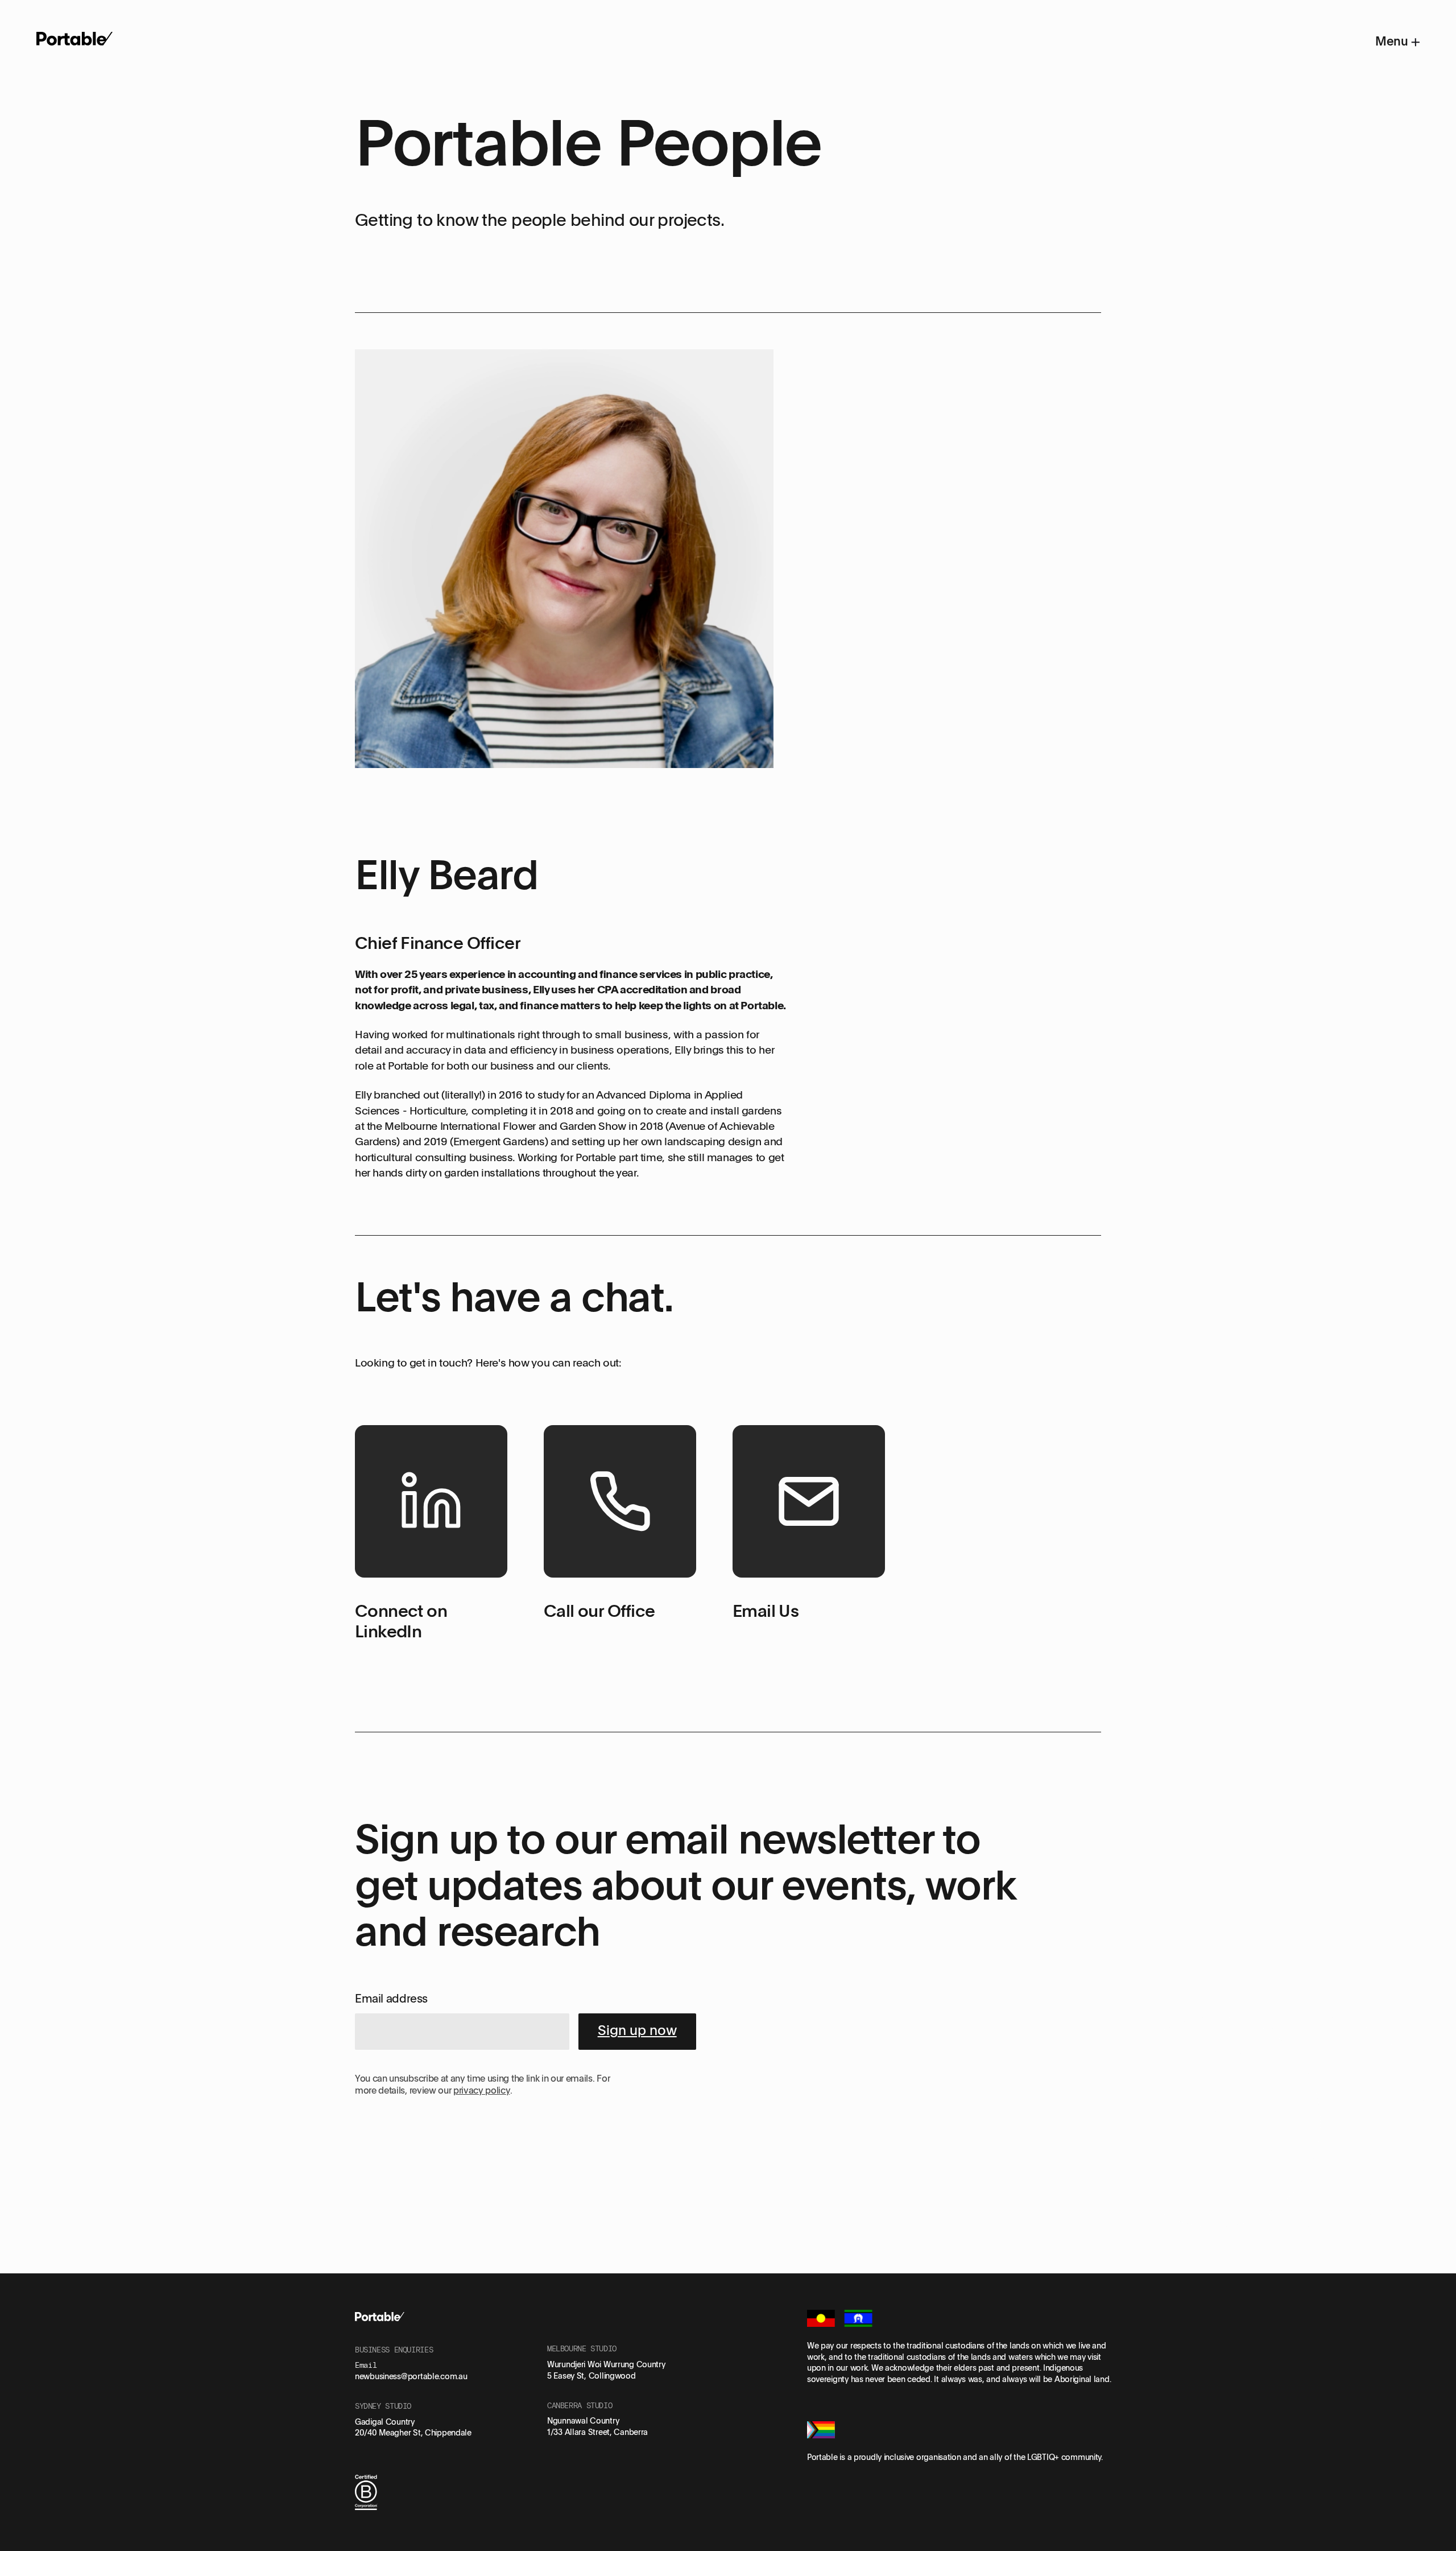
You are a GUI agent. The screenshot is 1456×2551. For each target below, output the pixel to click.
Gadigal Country (385, 2422)
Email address (391, 1998)
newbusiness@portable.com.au (411, 2376)
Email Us (766, 1610)
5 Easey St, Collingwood (591, 2375)
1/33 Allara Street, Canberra (597, 2432)
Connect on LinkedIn (401, 1621)
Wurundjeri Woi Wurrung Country (606, 2364)
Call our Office (599, 1610)
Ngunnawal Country (583, 2420)
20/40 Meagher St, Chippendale (413, 2432)
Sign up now (637, 2030)
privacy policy (482, 2090)
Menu (1393, 41)
